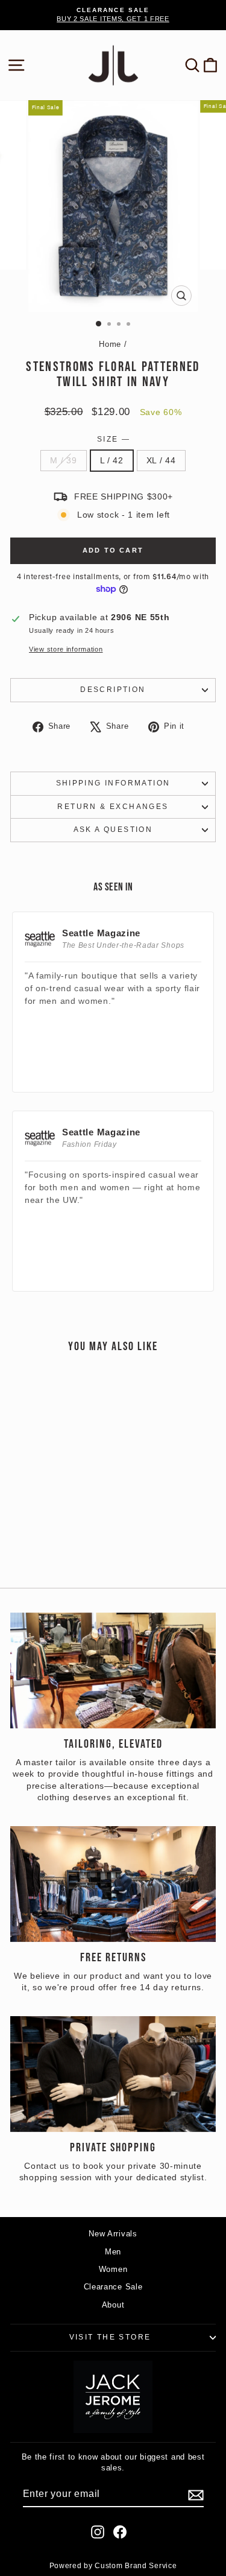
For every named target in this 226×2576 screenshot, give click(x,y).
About (113, 2305)
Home (110, 344)
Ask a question (113, 830)
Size (113, 439)
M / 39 (63, 460)
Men (113, 2252)
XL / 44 (161, 460)
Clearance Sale (113, 2287)
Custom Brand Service (136, 2566)
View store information (66, 649)
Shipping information (113, 783)
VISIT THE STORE (110, 2337)
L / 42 (112, 460)
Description (113, 690)
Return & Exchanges (113, 807)
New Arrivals (113, 2234)
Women (113, 2269)
